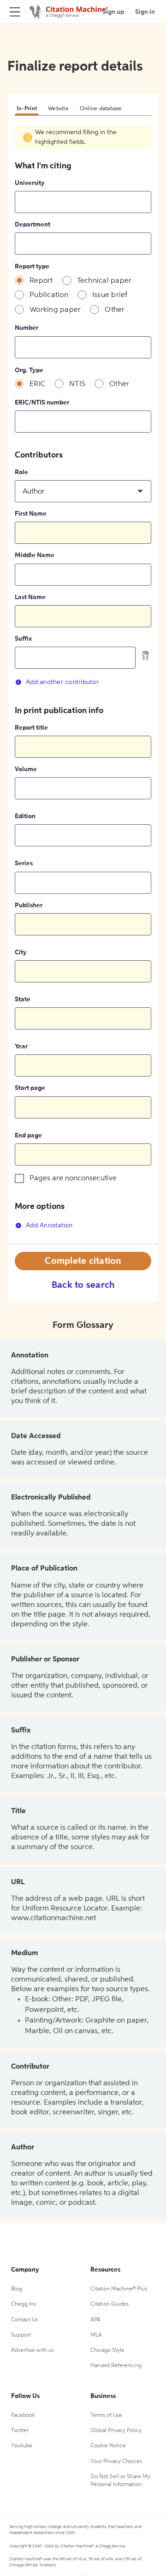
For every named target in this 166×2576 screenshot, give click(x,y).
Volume (26, 769)
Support (21, 2335)
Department (33, 225)
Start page (30, 1088)
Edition (25, 816)
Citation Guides (110, 2304)
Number (27, 328)
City (21, 952)
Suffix (23, 639)
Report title (31, 728)
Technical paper (104, 281)
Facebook (23, 2415)
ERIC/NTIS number (42, 403)
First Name (31, 514)
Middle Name (35, 555)
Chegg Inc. (24, 2304)
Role (21, 472)
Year (21, 1047)
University (30, 183)
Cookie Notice (108, 2446)
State (23, 999)
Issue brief (110, 295)
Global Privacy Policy (116, 2431)
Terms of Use (106, 2415)
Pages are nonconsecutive (73, 1178)
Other (115, 310)
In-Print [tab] (27, 109)
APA (95, 2320)
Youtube (22, 2446)
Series (24, 863)
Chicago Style (107, 2350)
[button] (83, 491)
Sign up (113, 12)
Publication (49, 295)
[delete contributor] (146, 655)
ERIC (37, 384)
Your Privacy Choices (116, 2462)
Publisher (29, 905)
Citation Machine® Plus (119, 2289)
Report (41, 281)
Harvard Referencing (116, 2366)
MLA (96, 2335)
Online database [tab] (101, 109)
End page (28, 1136)
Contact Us (24, 2320)
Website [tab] (58, 109)
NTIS (77, 384)
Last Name (30, 597)
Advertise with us (33, 2350)
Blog (17, 2289)
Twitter (20, 2431)
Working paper (55, 310)
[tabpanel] (83, 685)
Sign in (145, 12)
